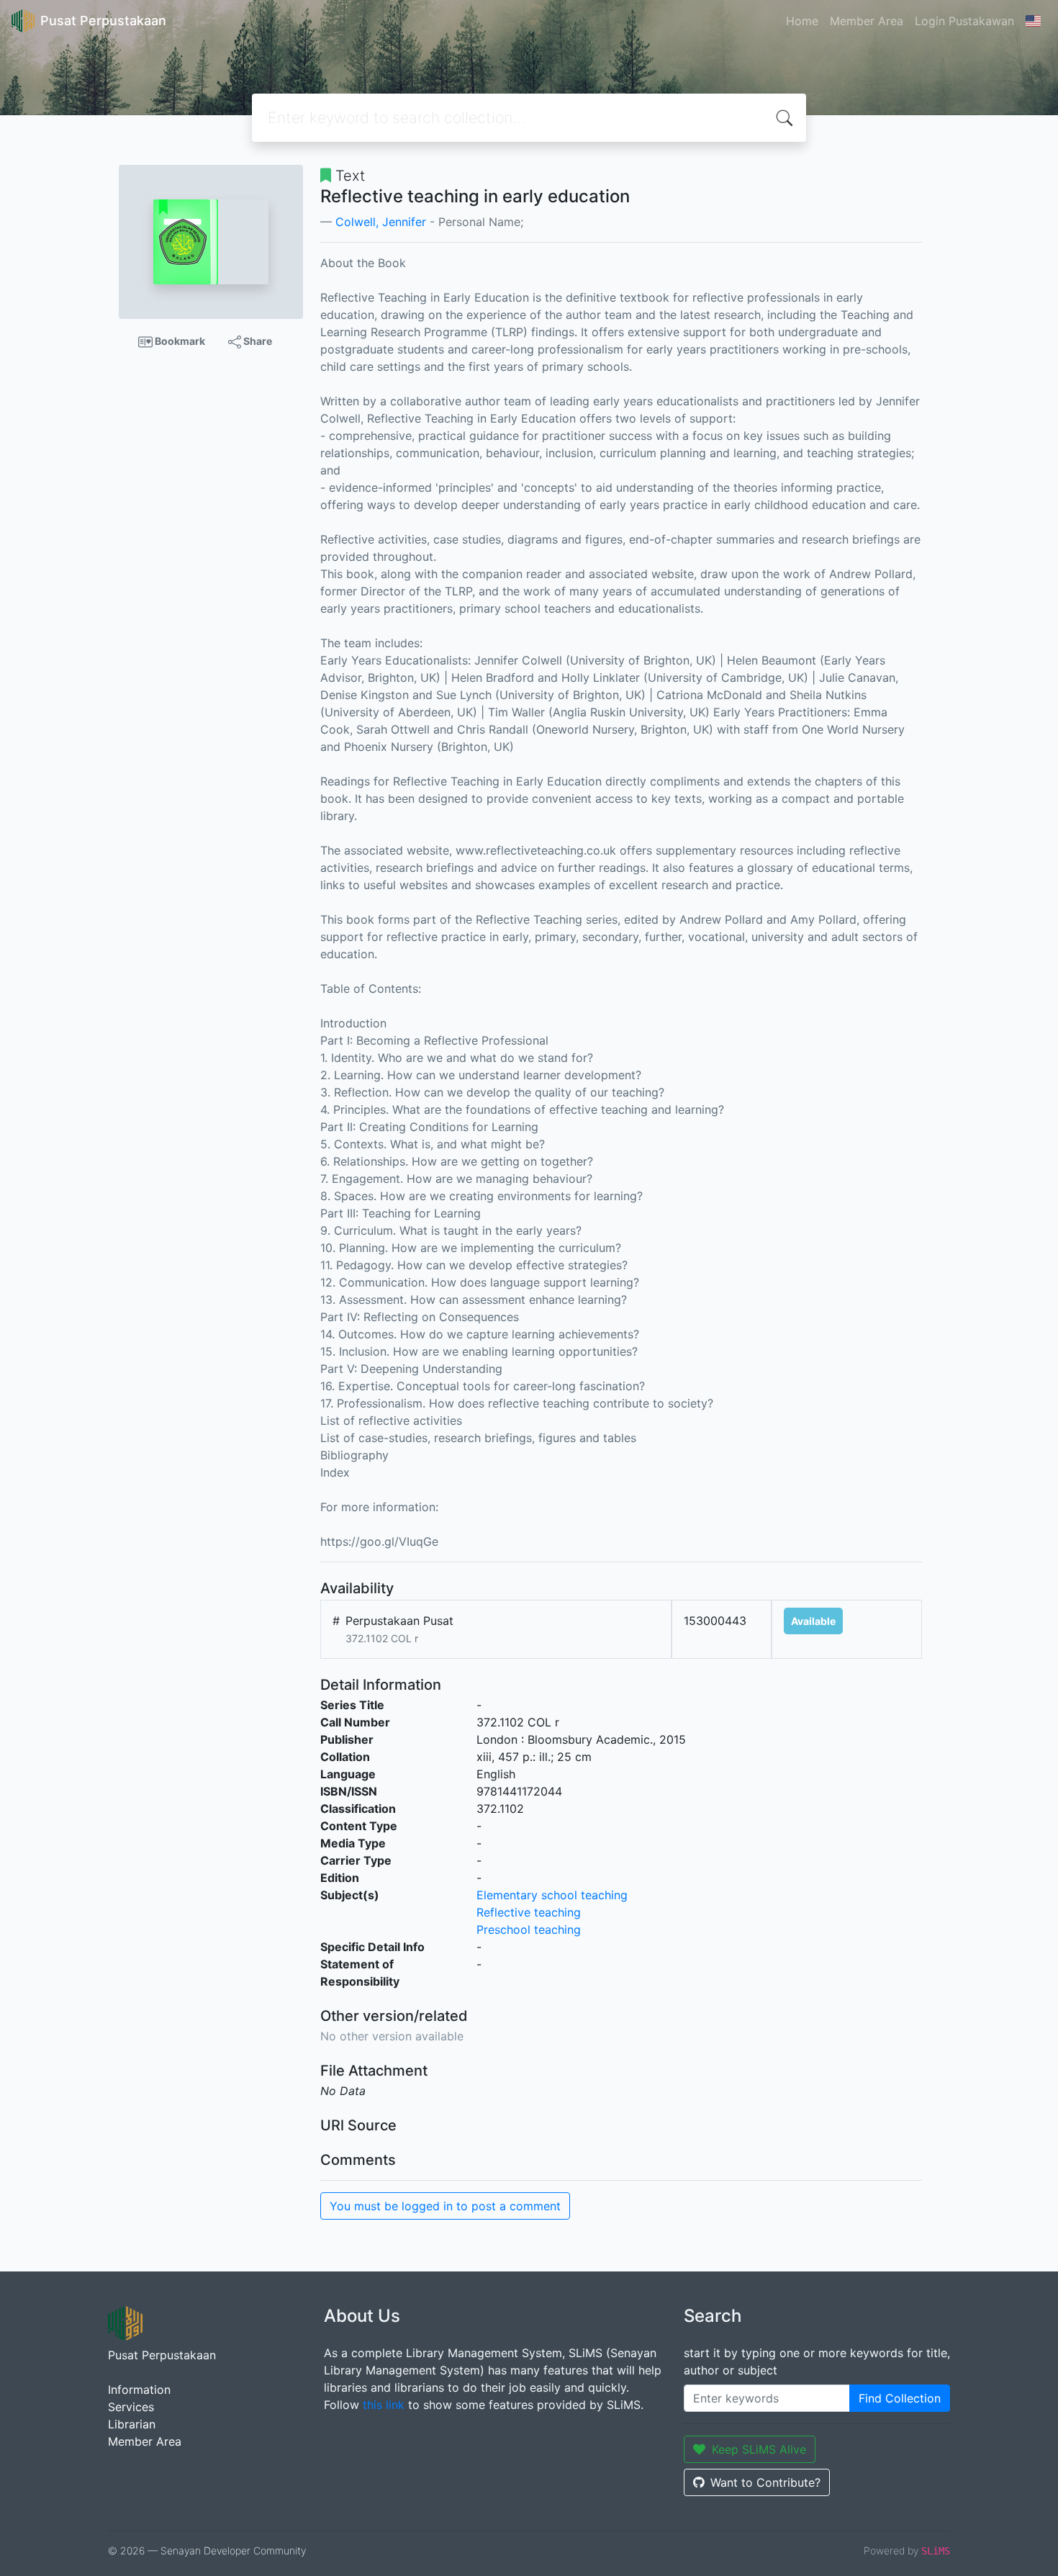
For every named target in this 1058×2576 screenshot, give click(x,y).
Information (139, 2390)
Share (257, 341)
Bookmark (179, 341)
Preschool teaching (529, 1929)
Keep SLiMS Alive (759, 2449)
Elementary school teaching (552, 1895)
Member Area (867, 21)
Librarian (132, 2424)
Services (131, 2407)
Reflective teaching (529, 1912)
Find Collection (900, 2398)
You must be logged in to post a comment (445, 2206)
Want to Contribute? (765, 2482)
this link (384, 2405)
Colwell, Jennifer (381, 222)
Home (802, 21)
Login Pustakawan (964, 21)
